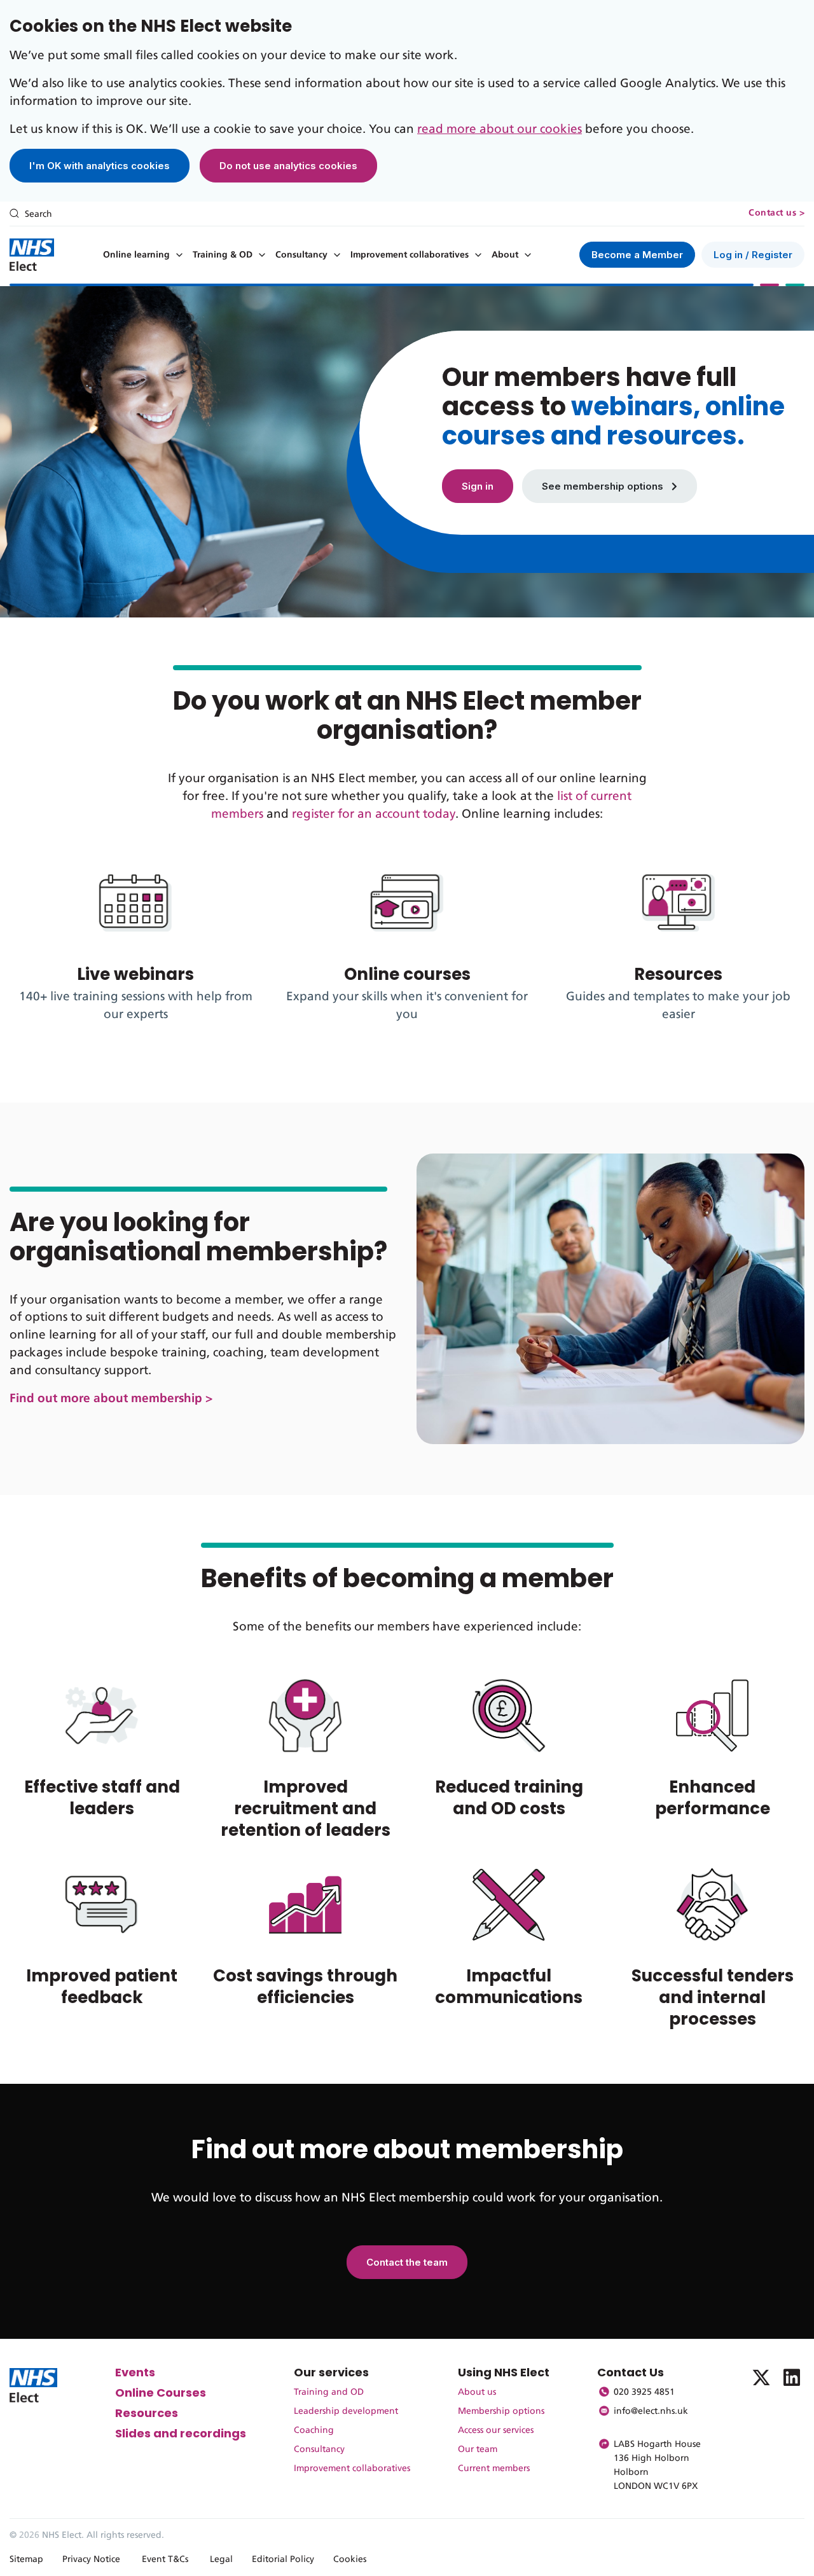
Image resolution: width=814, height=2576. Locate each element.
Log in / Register (753, 255)
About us (477, 2392)
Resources (147, 2413)
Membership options (501, 2411)
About (505, 255)
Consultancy (301, 255)
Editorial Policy (283, 2559)
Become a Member (637, 255)
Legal (221, 2559)
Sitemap (26, 2559)
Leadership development (346, 2411)
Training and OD (329, 2392)
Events (135, 2372)
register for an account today (374, 814)
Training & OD (223, 255)
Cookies (350, 2559)
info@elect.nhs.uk (651, 2411)
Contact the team (407, 2262)
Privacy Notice (91, 2559)
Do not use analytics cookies (288, 166)
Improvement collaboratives (410, 255)
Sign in (478, 486)
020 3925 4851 (644, 2392)
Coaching (314, 2430)
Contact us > (776, 213)
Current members (494, 2469)
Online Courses (161, 2393)
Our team (478, 2449)
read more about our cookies (500, 129)
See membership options (604, 486)
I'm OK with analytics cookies (100, 166)
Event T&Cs (165, 2559)
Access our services (496, 2430)
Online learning (136, 255)
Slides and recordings (181, 2433)
